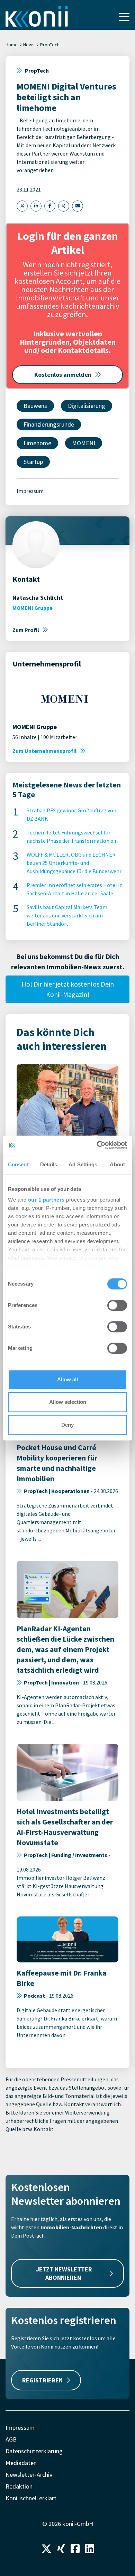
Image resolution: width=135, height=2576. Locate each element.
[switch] (117, 1305)
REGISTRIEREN (42, 2380)
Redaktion (19, 2486)
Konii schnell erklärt (31, 2498)
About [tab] (117, 1164)
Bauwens (35, 406)
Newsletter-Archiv (29, 2475)
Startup (33, 462)
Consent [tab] (18, 1164)
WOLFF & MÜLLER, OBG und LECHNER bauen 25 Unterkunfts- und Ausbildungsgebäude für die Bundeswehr (74, 863)
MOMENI (84, 443)
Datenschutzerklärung (34, 2451)
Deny (67, 1425)
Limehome (37, 443)
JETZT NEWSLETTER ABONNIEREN (64, 2273)
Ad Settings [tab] (83, 1164)
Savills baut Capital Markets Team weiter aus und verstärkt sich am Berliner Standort (67, 915)
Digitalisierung (87, 406)
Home (12, 45)
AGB (11, 2439)
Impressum (30, 491)
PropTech (50, 45)
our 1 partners (46, 1200)
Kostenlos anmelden (63, 375)
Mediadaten (21, 2463)
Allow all (67, 1379)
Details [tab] (49, 1164)
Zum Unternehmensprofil (44, 751)
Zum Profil (26, 630)
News (29, 45)
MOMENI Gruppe (33, 608)
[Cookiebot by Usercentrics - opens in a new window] (97, 1145)
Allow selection (68, 1402)
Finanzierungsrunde (49, 424)
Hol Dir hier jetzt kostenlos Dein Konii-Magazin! (68, 989)
